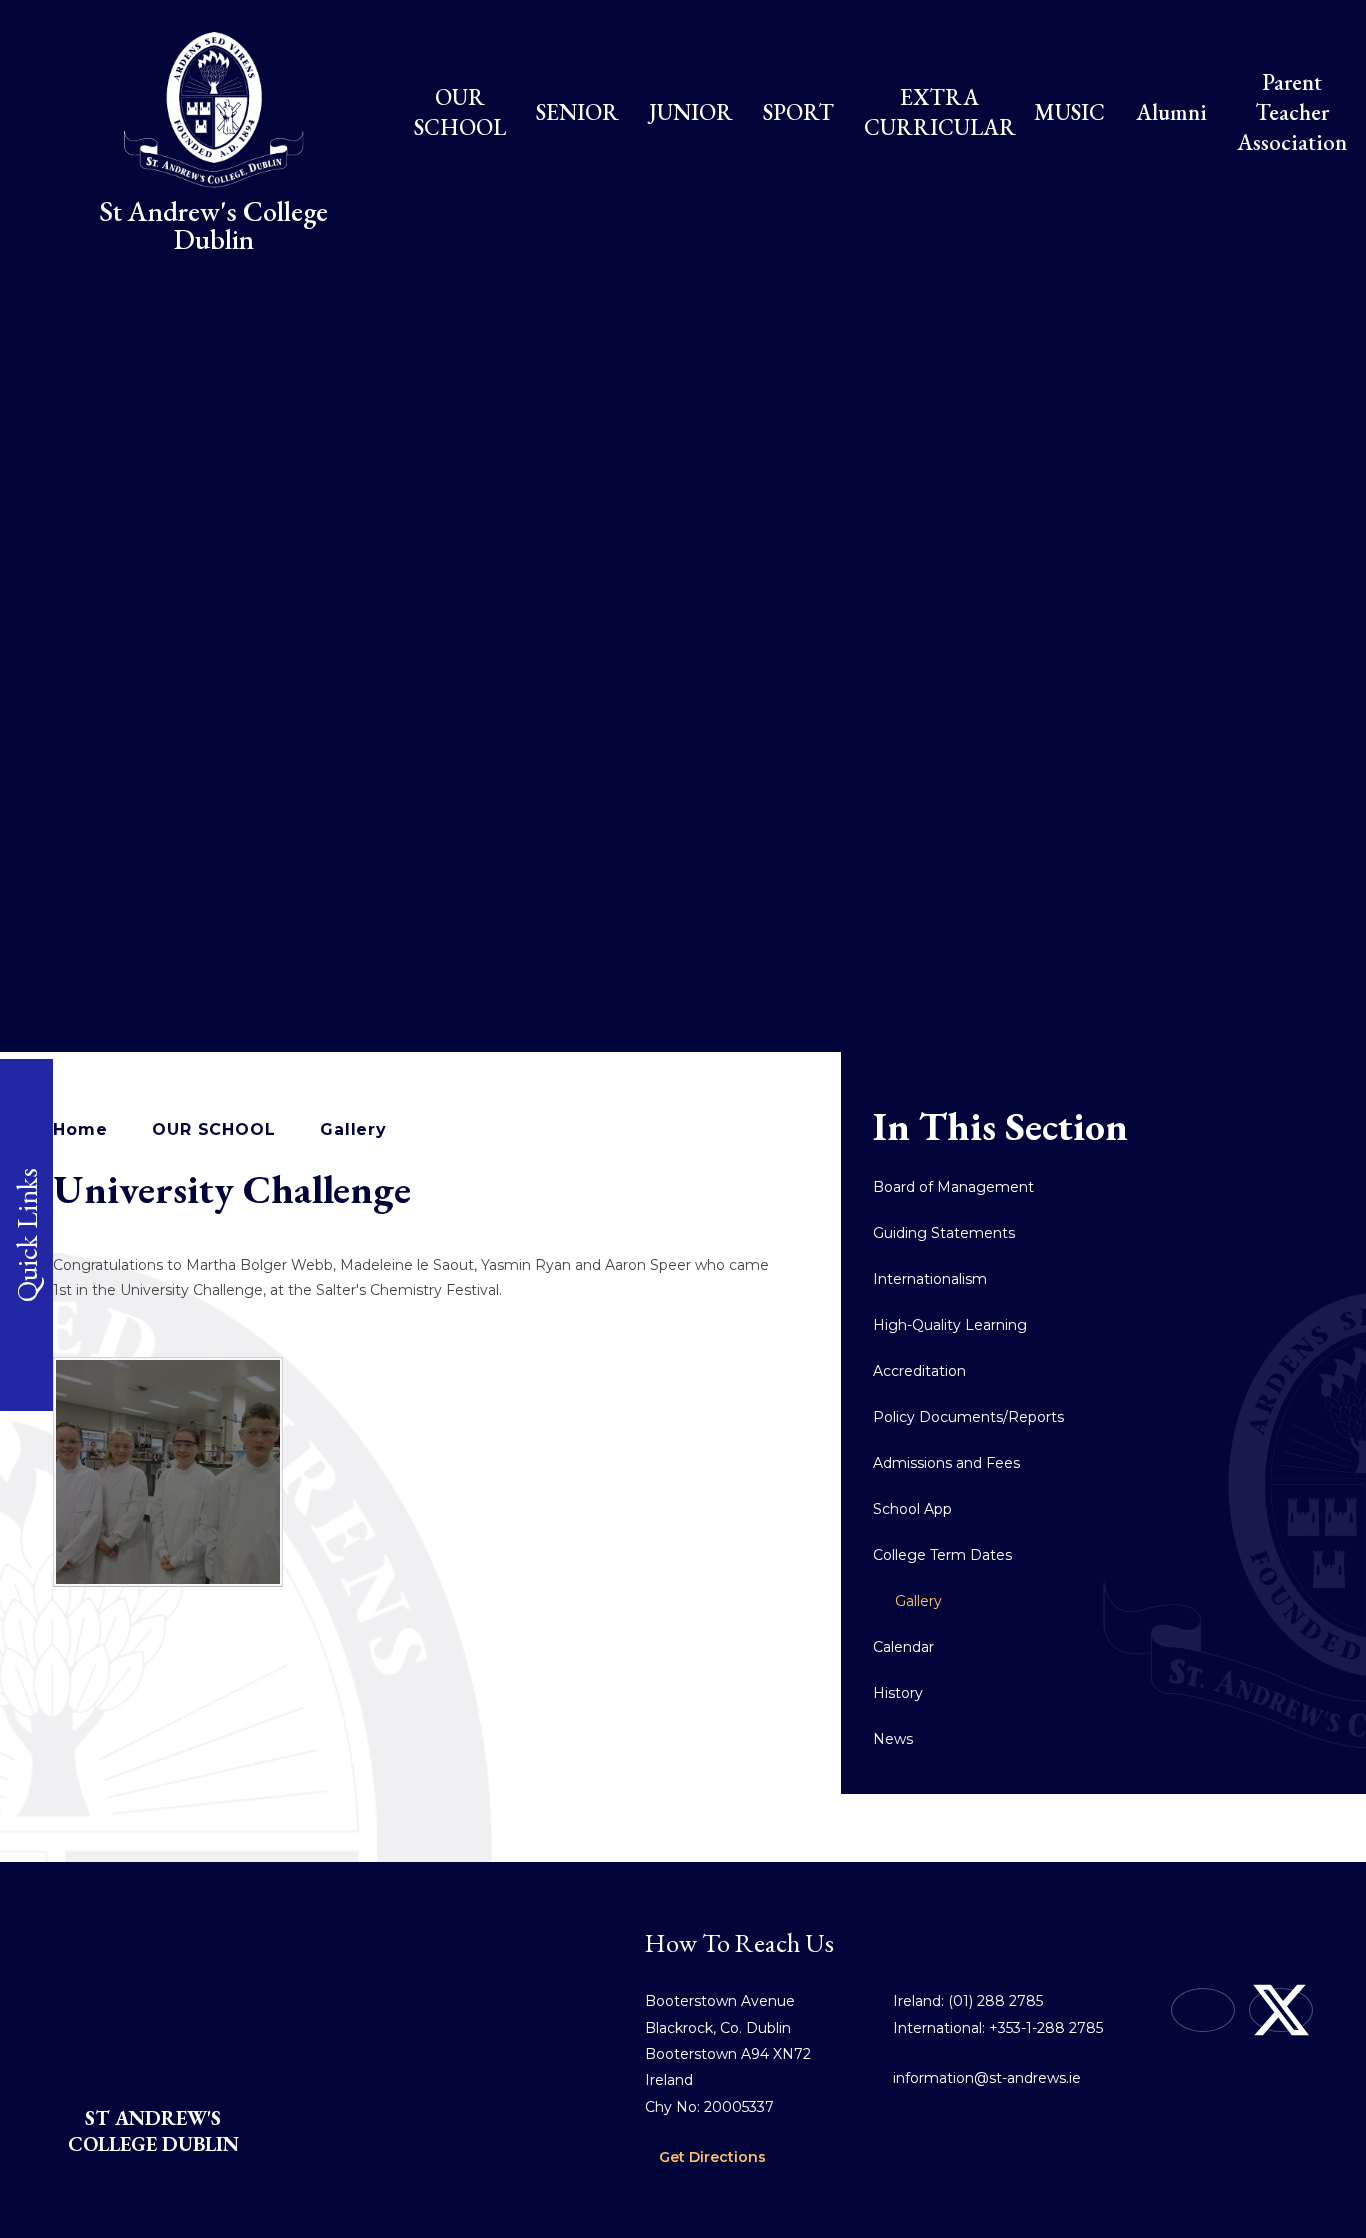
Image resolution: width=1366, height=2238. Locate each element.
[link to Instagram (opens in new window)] (1203, 2010)
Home (80, 1129)
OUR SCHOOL (213, 1129)
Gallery (353, 1129)
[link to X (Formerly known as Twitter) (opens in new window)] (1281, 2010)
